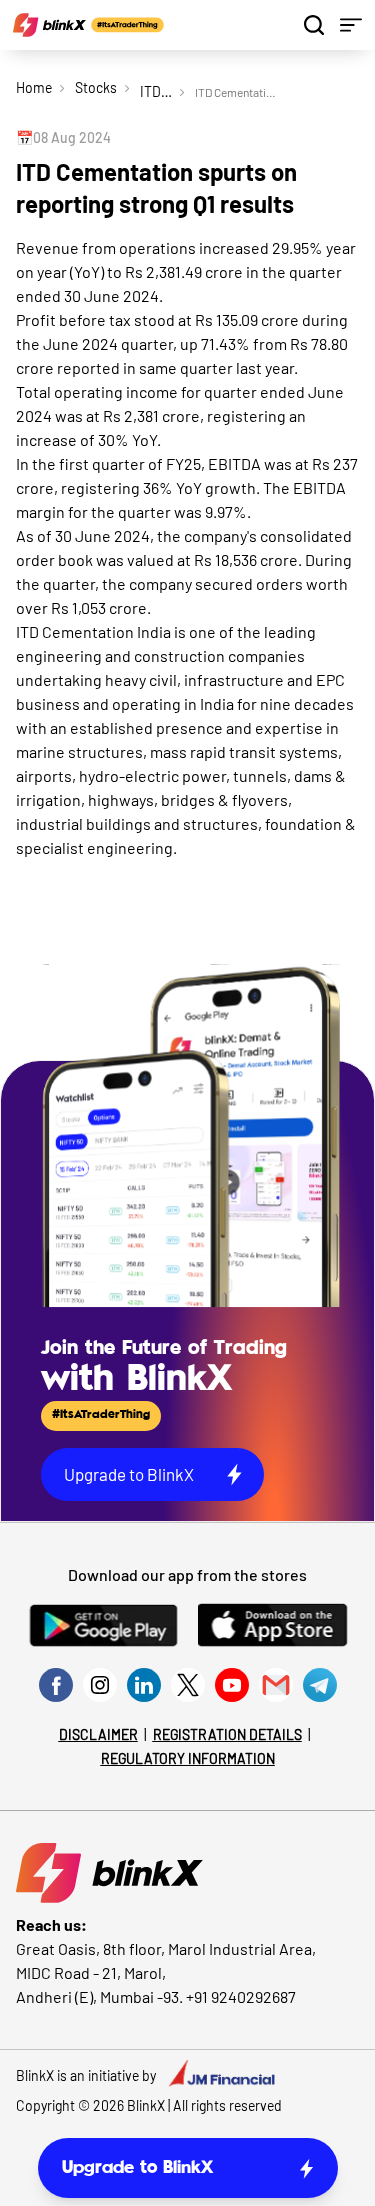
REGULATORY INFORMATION (188, 1758)
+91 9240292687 (241, 1996)
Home (34, 87)
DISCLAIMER (98, 1734)
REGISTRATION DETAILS (227, 1734)
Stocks (96, 87)
